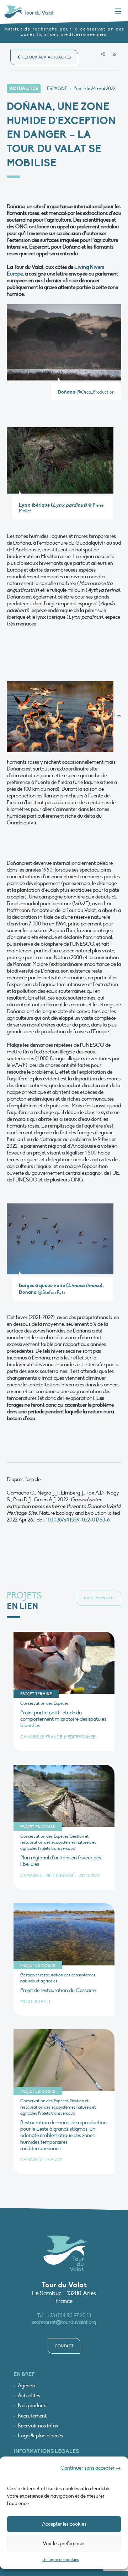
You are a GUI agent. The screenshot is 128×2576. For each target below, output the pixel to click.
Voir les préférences (64, 2543)
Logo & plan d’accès (40, 2436)
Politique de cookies (61, 2560)
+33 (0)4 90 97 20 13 (69, 2315)
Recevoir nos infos (38, 2426)
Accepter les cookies (64, 2524)
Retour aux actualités (46, 57)
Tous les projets (99, 1598)
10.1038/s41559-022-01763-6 (78, 1520)
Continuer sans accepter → (91, 2468)
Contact (64, 2346)
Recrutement (32, 2416)
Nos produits (32, 2406)
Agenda (26, 2386)
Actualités (29, 2396)
